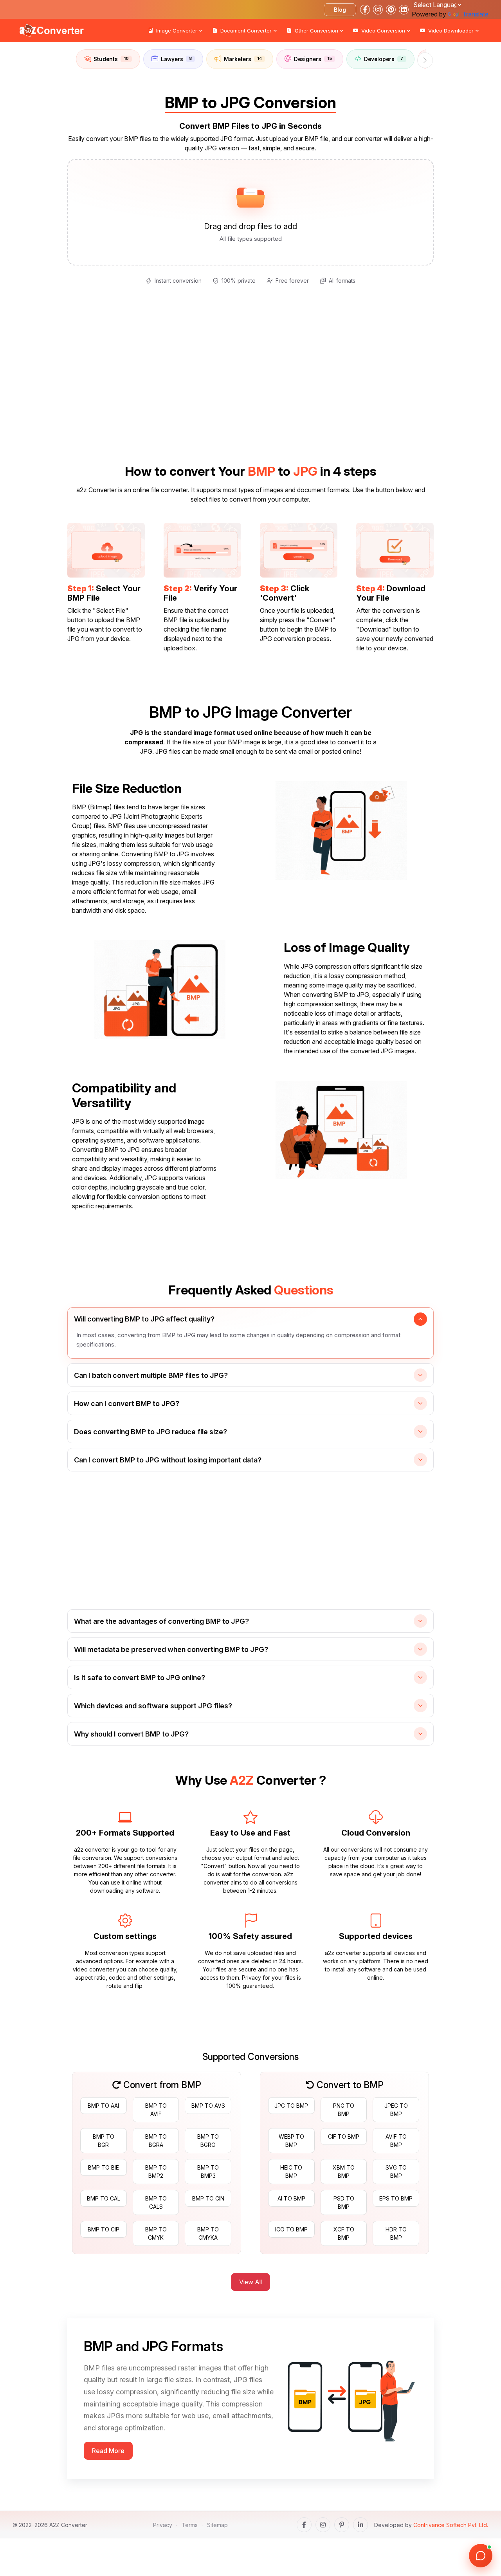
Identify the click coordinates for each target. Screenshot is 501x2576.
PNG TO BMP (344, 2110)
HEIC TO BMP (291, 2172)
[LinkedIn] (360, 2525)
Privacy (163, 2525)
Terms (190, 2525)
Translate (475, 14)
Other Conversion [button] (316, 31)
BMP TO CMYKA (208, 2233)
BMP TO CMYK (156, 2233)
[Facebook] (304, 2525)
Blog (340, 10)
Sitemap (217, 2525)
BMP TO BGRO (208, 2141)
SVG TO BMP (396, 2172)
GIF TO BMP (344, 2136)
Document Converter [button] (246, 31)
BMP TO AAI (103, 2106)
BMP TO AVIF (156, 2110)
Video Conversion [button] (383, 31)
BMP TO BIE (104, 2167)
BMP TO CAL (104, 2198)
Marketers (243, 59)
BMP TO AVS (208, 2106)
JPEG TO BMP (396, 2110)
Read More (108, 2451)
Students (111, 59)
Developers (384, 59)
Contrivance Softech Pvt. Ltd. (451, 2525)
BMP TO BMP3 (208, 2172)
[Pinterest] (342, 2525)
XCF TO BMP (344, 2233)
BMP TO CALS (156, 2202)
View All (250, 2282)
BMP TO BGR (104, 2141)
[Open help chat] (481, 2556)
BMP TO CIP (104, 2229)
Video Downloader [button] (451, 31)
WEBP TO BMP (291, 2141)
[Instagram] (323, 2525)
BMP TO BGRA (156, 2141)
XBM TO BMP (344, 2172)
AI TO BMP (291, 2198)
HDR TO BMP (396, 2233)
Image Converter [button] (177, 31)
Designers (313, 59)
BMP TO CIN (208, 2198)
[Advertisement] (31, 149)
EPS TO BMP (396, 2198)
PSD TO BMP (344, 2202)
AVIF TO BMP (396, 2141)
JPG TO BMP (291, 2106)
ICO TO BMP (291, 2229)
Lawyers (176, 59)
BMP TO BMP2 (156, 2172)
